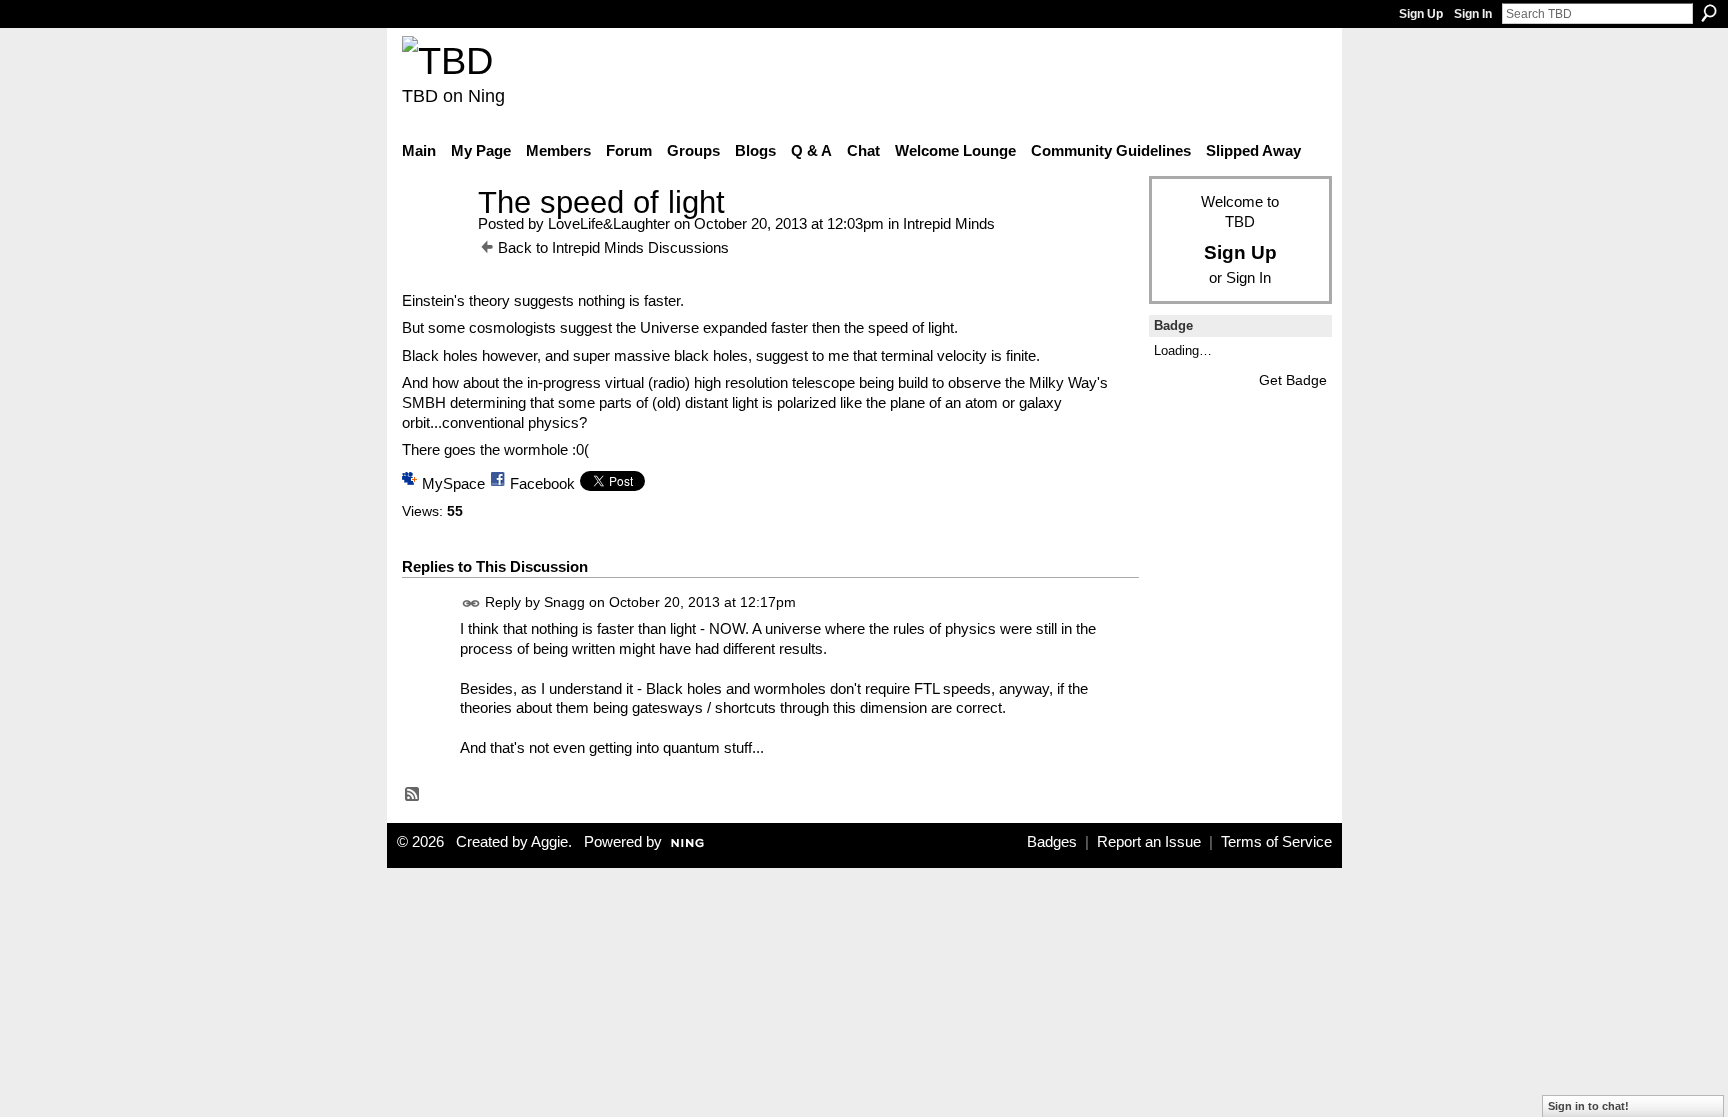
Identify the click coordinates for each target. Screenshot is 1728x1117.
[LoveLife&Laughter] (434, 239)
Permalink (471, 603)
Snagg (564, 602)
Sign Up (1421, 14)
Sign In (1473, 14)
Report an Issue (1149, 842)
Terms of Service (1276, 842)
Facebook (542, 483)
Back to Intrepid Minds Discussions (613, 247)
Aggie (549, 842)
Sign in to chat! (1588, 1106)
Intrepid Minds (949, 223)
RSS (413, 795)
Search (1709, 13)
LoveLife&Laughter (609, 223)
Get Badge (1293, 380)
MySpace (453, 483)
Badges (1052, 842)
